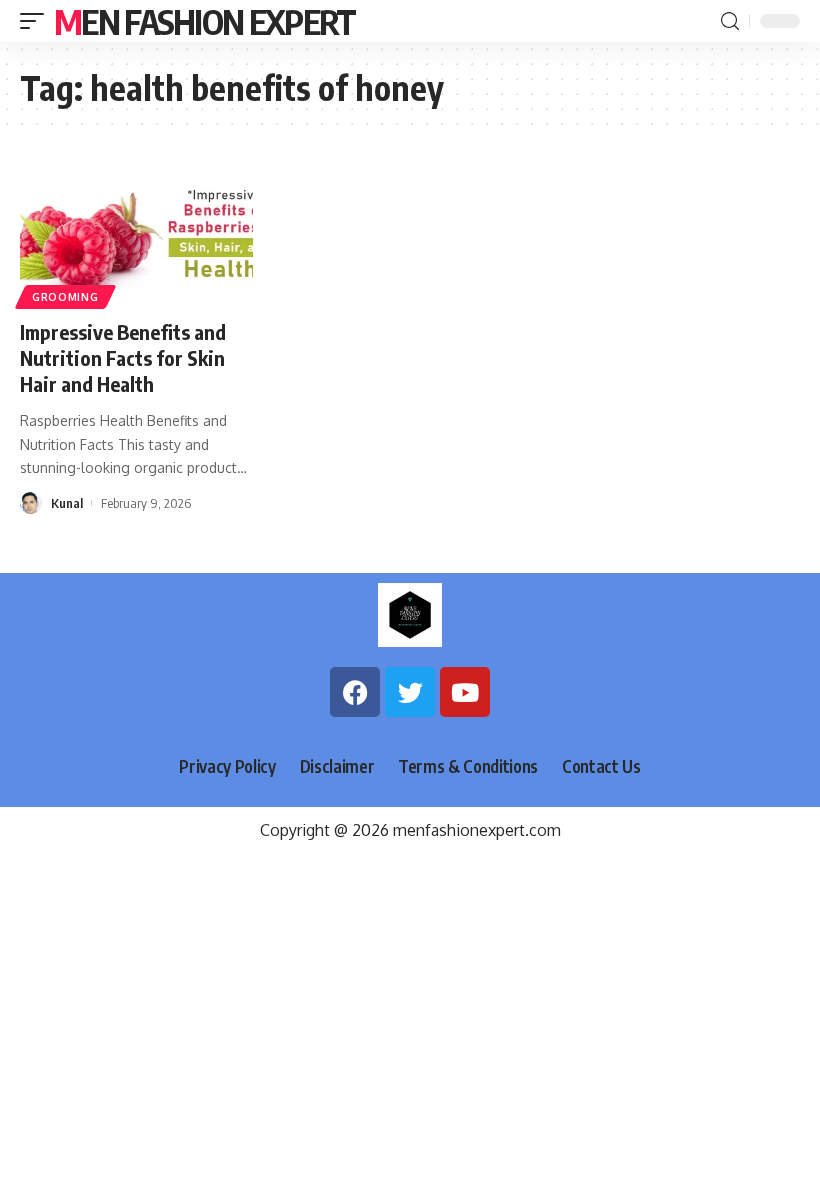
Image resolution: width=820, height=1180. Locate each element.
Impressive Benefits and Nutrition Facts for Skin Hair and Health (123, 357)
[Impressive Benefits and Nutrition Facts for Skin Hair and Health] (136, 233)
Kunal (67, 503)
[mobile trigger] (37, 21)
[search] (730, 21)
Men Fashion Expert (204, 21)
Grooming (65, 297)
